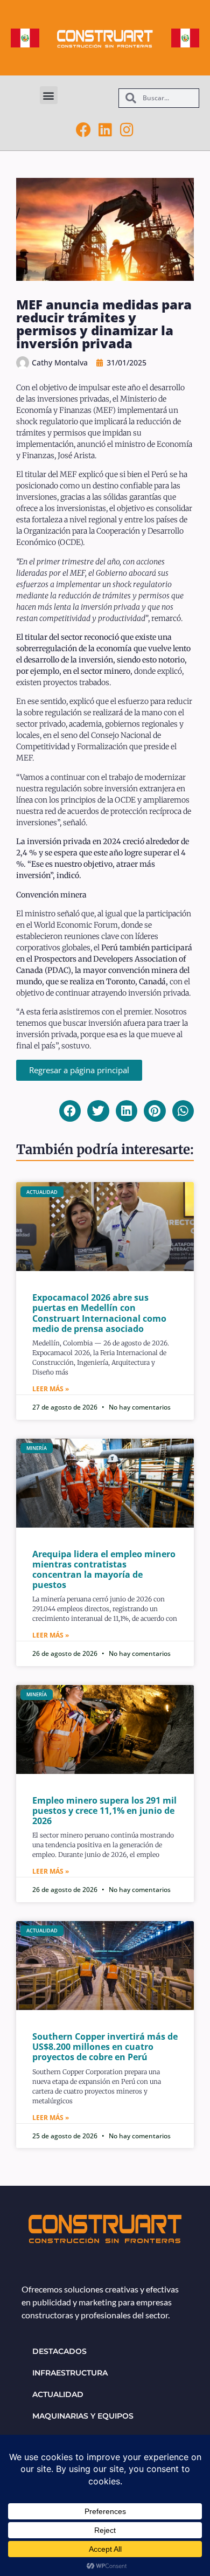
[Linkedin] (105, 130)
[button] (49, 95)
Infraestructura (70, 2373)
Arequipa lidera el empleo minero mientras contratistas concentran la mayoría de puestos (104, 1570)
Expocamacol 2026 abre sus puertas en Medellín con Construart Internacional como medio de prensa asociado (99, 1313)
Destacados (59, 2351)
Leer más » (51, 1389)
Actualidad (58, 2394)
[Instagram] (127, 130)
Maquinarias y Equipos (83, 2416)
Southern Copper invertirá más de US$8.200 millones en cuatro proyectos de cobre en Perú (105, 2047)
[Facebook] (83, 130)
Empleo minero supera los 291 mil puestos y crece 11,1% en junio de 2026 (104, 1811)
